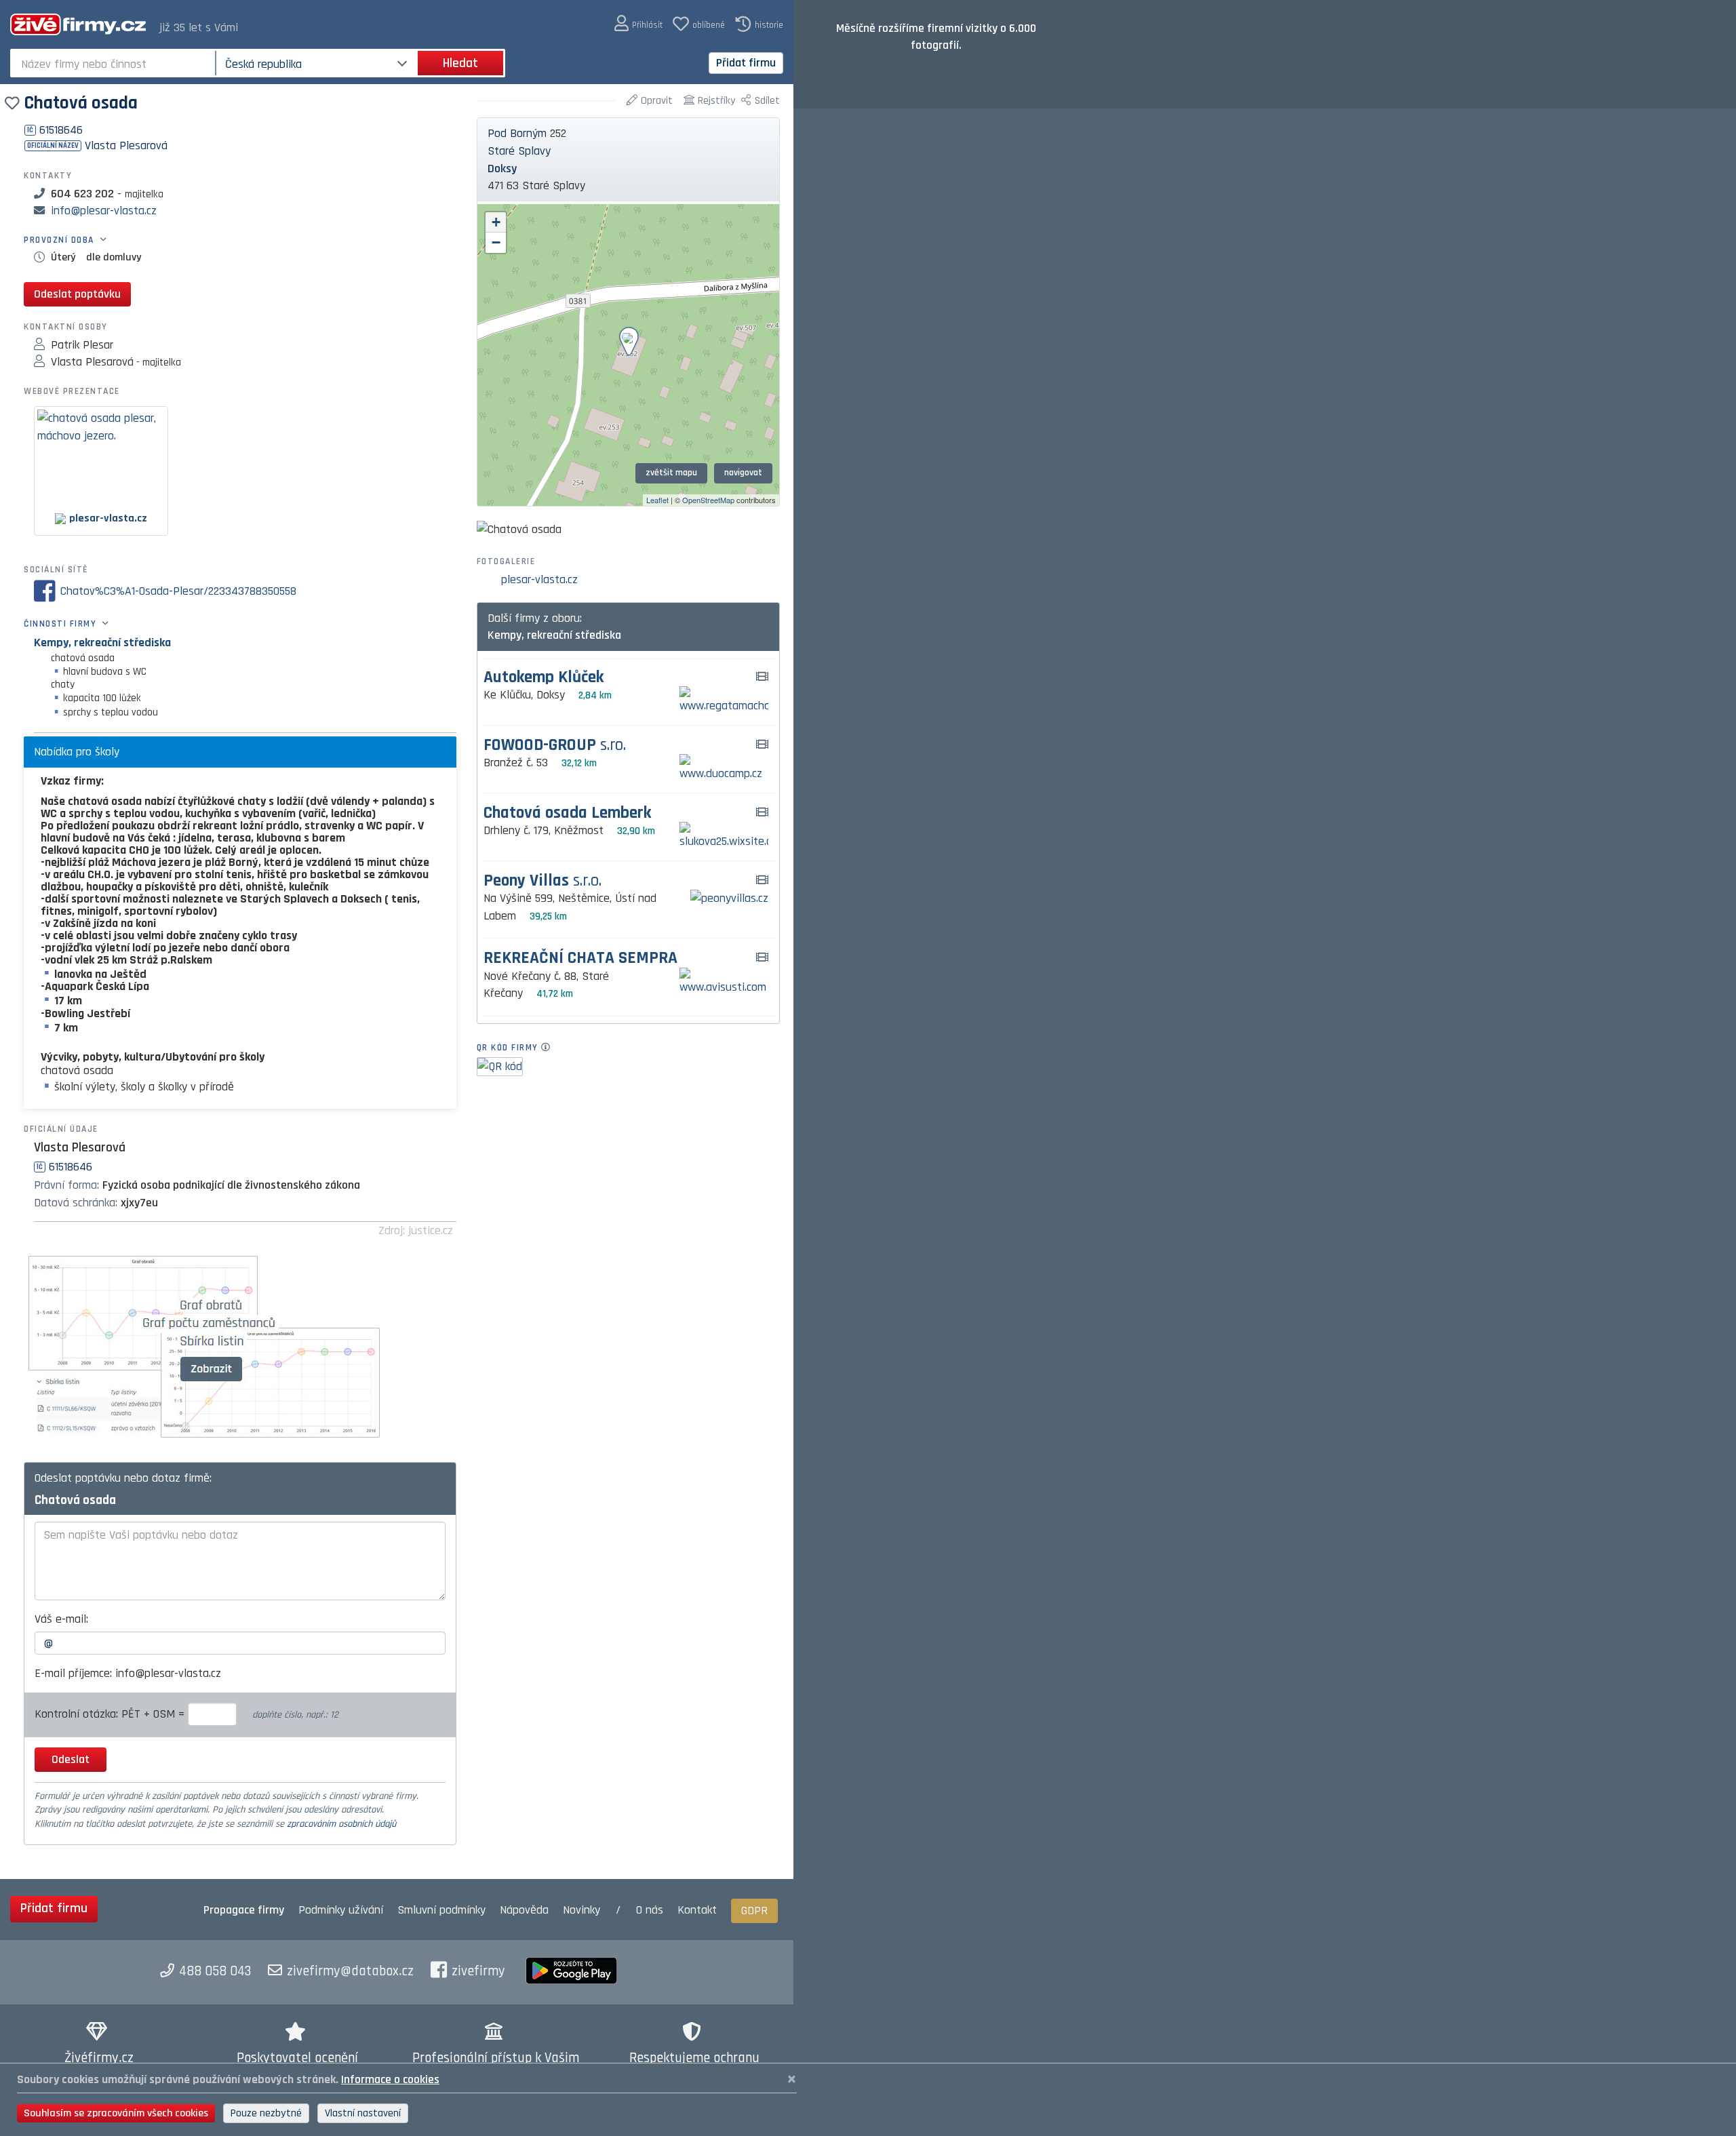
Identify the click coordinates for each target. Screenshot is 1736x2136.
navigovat (743, 473)
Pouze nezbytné (266, 2113)
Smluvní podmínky (441, 1910)
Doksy (502, 169)
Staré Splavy (519, 151)
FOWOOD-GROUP (555, 746)
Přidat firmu (746, 63)
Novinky (581, 1910)
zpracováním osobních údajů (341, 1824)
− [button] (496, 242)
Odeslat (71, 1759)
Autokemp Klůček (544, 678)
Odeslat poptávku (77, 294)
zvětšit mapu (671, 473)
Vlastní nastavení (363, 2113)
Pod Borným (517, 133)
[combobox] (114, 63)
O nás (650, 1910)
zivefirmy (478, 1971)
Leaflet (657, 500)
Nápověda (524, 1910)
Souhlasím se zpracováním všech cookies (116, 2113)
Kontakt (697, 1910)
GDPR (754, 1911)
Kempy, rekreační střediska (102, 642)
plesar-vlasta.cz (539, 579)
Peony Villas (542, 881)
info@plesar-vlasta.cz (104, 211)
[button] (638, 24)
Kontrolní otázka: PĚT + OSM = (111, 1714)
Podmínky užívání (341, 1910)
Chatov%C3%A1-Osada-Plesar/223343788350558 (178, 591)
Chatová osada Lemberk (567, 813)
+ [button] (496, 222)
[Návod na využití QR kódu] (550, 1048)
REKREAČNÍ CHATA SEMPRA (580, 958)
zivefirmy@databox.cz (350, 1971)
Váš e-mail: (61, 1619)
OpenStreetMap (708, 500)
